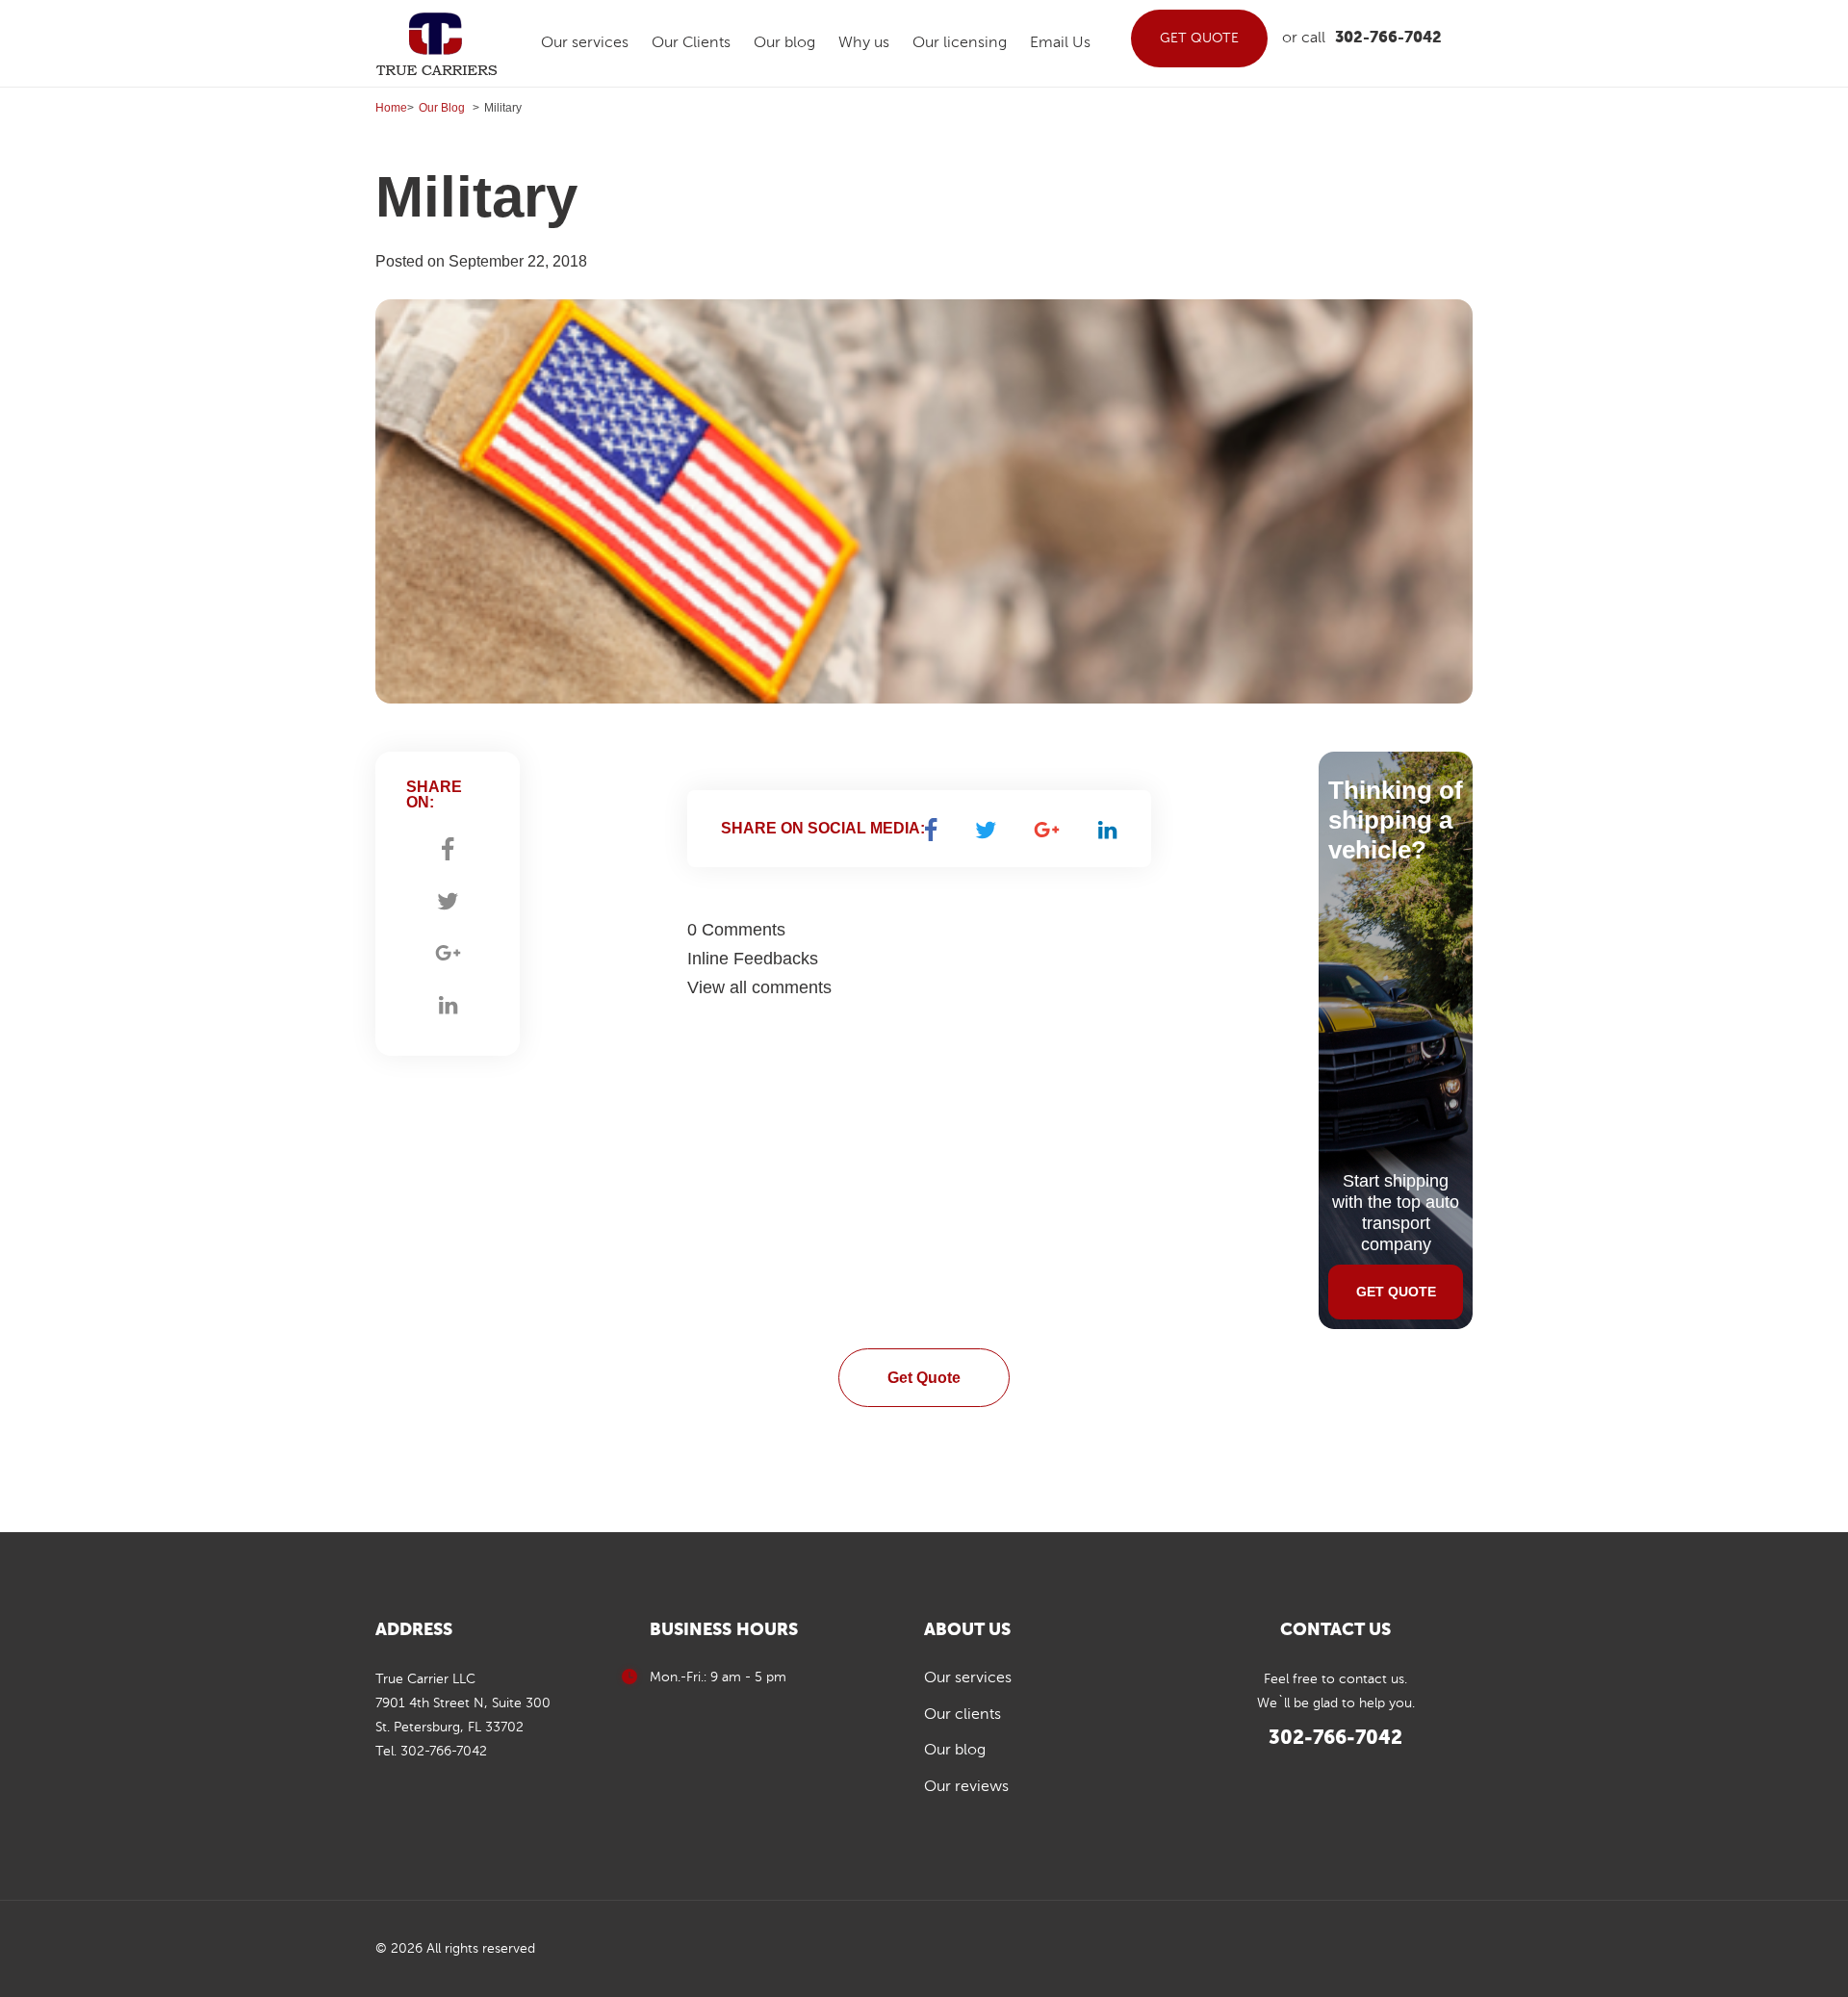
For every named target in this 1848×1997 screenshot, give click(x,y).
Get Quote (924, 1378)
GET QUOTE (1199, 38)
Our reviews (966, 1787)
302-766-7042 (1388, 38)
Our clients (962, 1715)
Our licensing (960, 43)
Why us (864, 43)
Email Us (1060, 43)
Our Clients (691, 43)
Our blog (784, 43)
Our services (585, 43)
